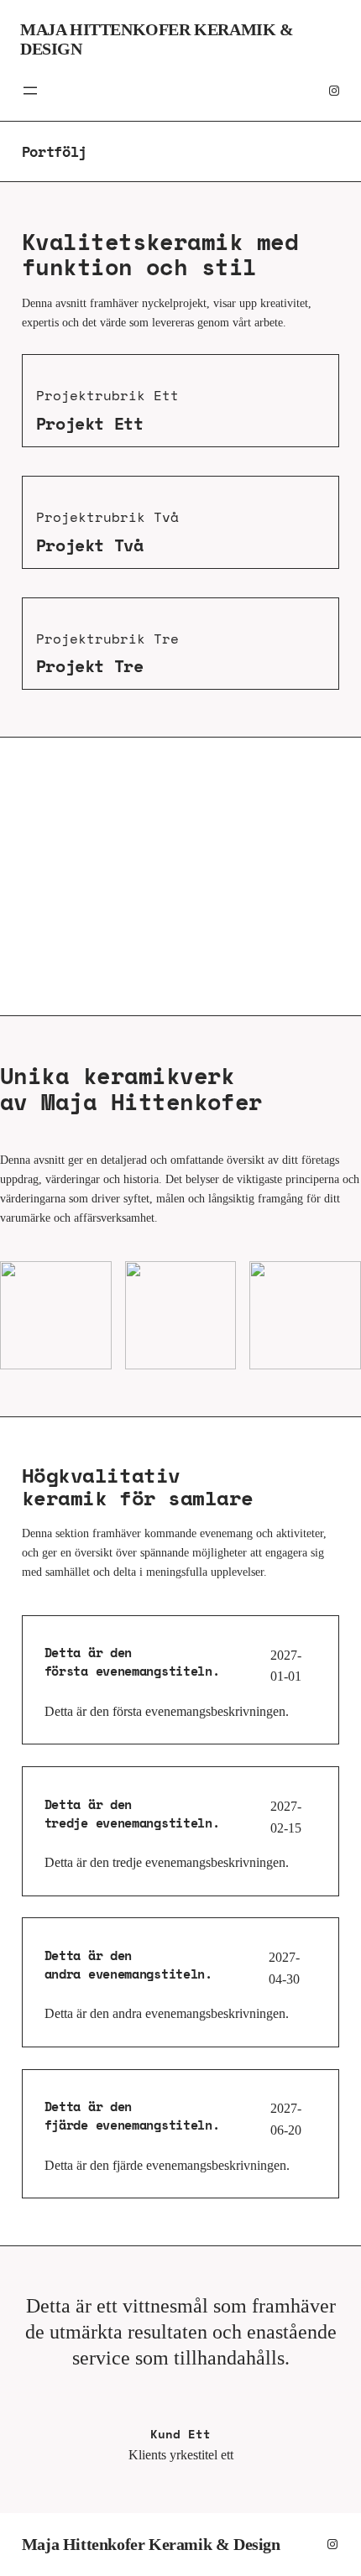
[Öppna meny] (30, 91)
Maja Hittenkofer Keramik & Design (151, 2544)
